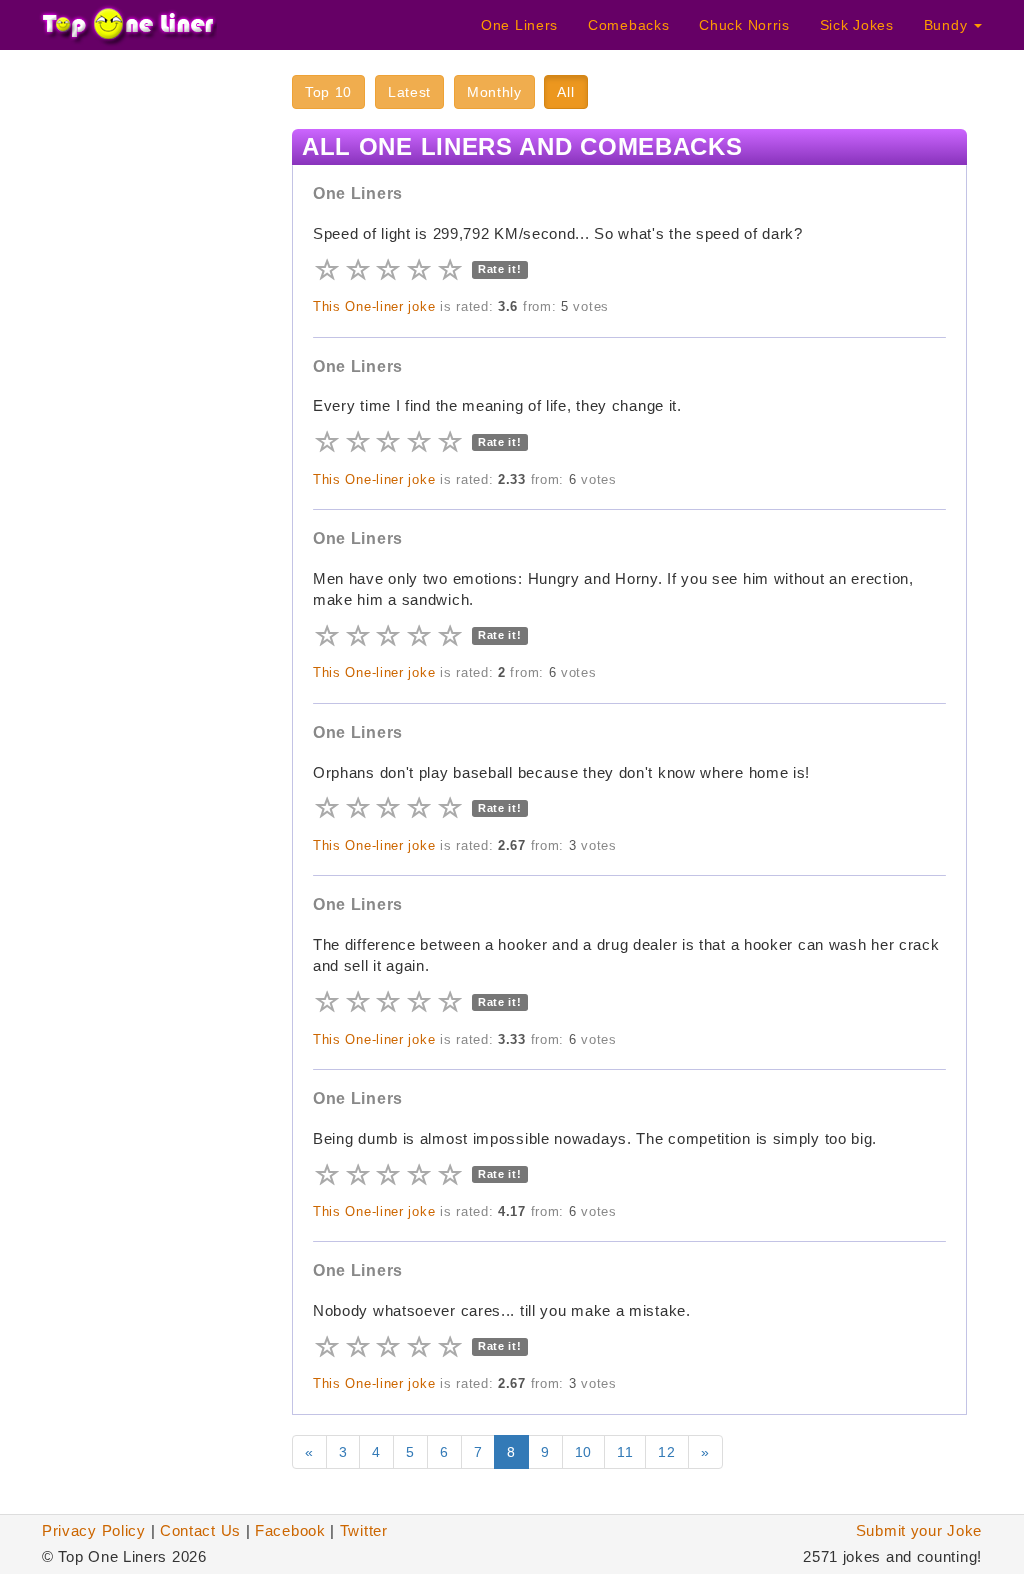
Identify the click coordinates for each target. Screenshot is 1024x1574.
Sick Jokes (857, 25)
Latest (409, 92)
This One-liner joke (374, 306)
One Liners (519, 25)
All (565, 92)
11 (625, 1452)
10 (583, 1452)
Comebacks (628, 25)
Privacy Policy (94, 1530)
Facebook (290, 1530)
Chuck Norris (744, 25)
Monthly (494, 92)
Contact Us (200, 1530)
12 (666, 1452)
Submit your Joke (919, 1530)
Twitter (364, 1530)
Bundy (948, 25)
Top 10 (328, 92)
